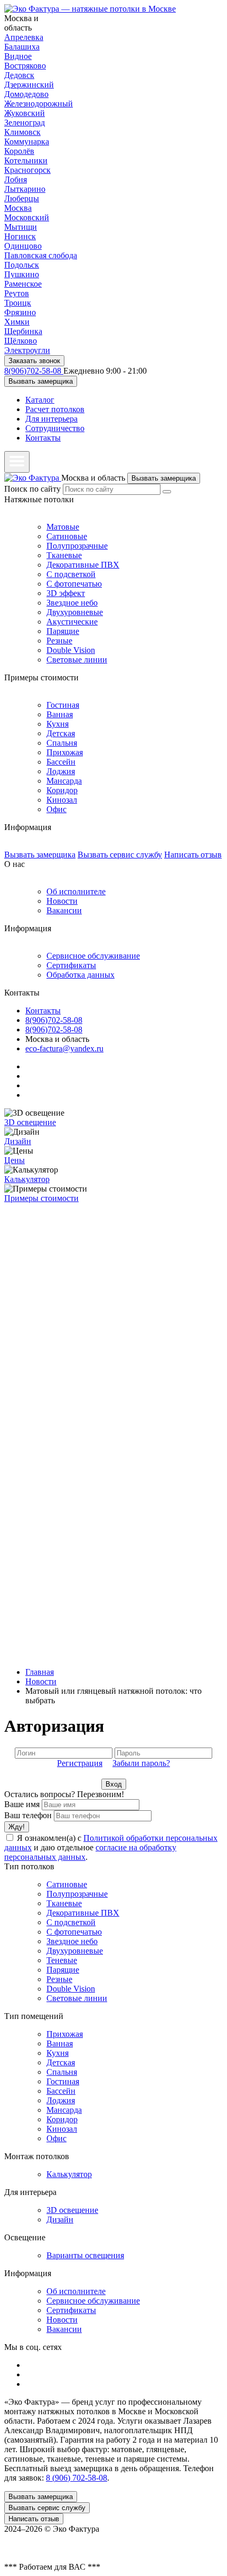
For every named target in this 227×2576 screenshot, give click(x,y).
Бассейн (61, 762)
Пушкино (22, 274)
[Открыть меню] (17, 462)
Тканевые (64, 555)
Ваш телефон (28, 1815)
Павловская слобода (41, 255)
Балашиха (22, 47)
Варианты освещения (85, 2255)
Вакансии (64, 910)
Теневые (62, 1960)
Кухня (58, 724)
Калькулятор (27, 1179)
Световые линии (77, 660)
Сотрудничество (55, 428)
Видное (18, 56)
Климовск (22, 132)
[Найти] (167, 492)
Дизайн (18, 1141)
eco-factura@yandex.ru (64, 1048)
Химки (17, 322)
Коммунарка (27, 142)
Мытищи (21, 227)
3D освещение (30, 1122)
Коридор (62, 790)
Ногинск (20, 236)
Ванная (60, 714)
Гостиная (63, 705)
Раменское (23, 284)
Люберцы (22, 198)
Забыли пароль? (141, 1763)
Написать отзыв (193, 855)
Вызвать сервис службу (120, 855)
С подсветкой (71, 574)
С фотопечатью (74, 584)
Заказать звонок (34, 361)
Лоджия (61, 771)
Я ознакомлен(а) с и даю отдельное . (111, 1847)
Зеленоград (25, 123)
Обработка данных (81, 975)
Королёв (19, 151)
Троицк (18, 303)
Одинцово (23, 246)
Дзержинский (29, 85)
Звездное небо (72, 603)
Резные (59, 641)
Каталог (40, 400)
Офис (56, 809)
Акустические (72, 622)
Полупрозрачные (77, 546)
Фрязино (20, 312)
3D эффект (66, 593)
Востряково (25, 66)
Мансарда (64, 781)
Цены (15, 1160)
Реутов (17, 293)
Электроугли (27, 350)
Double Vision (71, 650)
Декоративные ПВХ (83, 565)
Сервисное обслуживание (93, 956)
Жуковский (25, 113)
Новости (62, 901)
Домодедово (26, 94)
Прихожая (65, 752)
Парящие (63, 631)
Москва (18, 208)
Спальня (62, 743)
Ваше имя (22, 1804)
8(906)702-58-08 (34, 371)
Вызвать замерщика (41, 381)
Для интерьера (51, 419)
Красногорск (27, 170)
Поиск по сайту (32, 489)
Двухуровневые (75, 612)
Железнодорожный (39, 104)
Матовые (63, 527)
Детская (61, 733)
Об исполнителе (76, 891)
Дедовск (19, 75)
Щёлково (21, 341)
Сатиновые (67, 536)
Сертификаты (71, 965)
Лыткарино (25, 189)
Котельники (26, 160)
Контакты (43, 438)
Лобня (16, 179)
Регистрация (80, 1763)
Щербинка (23, 331)
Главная (40, 1672)
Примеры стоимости (41, 1198)
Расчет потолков (55, 409)
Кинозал (62, 800)
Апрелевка (24, 37)
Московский (27, 217)
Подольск (22, 265)
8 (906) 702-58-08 (77, 2478)
